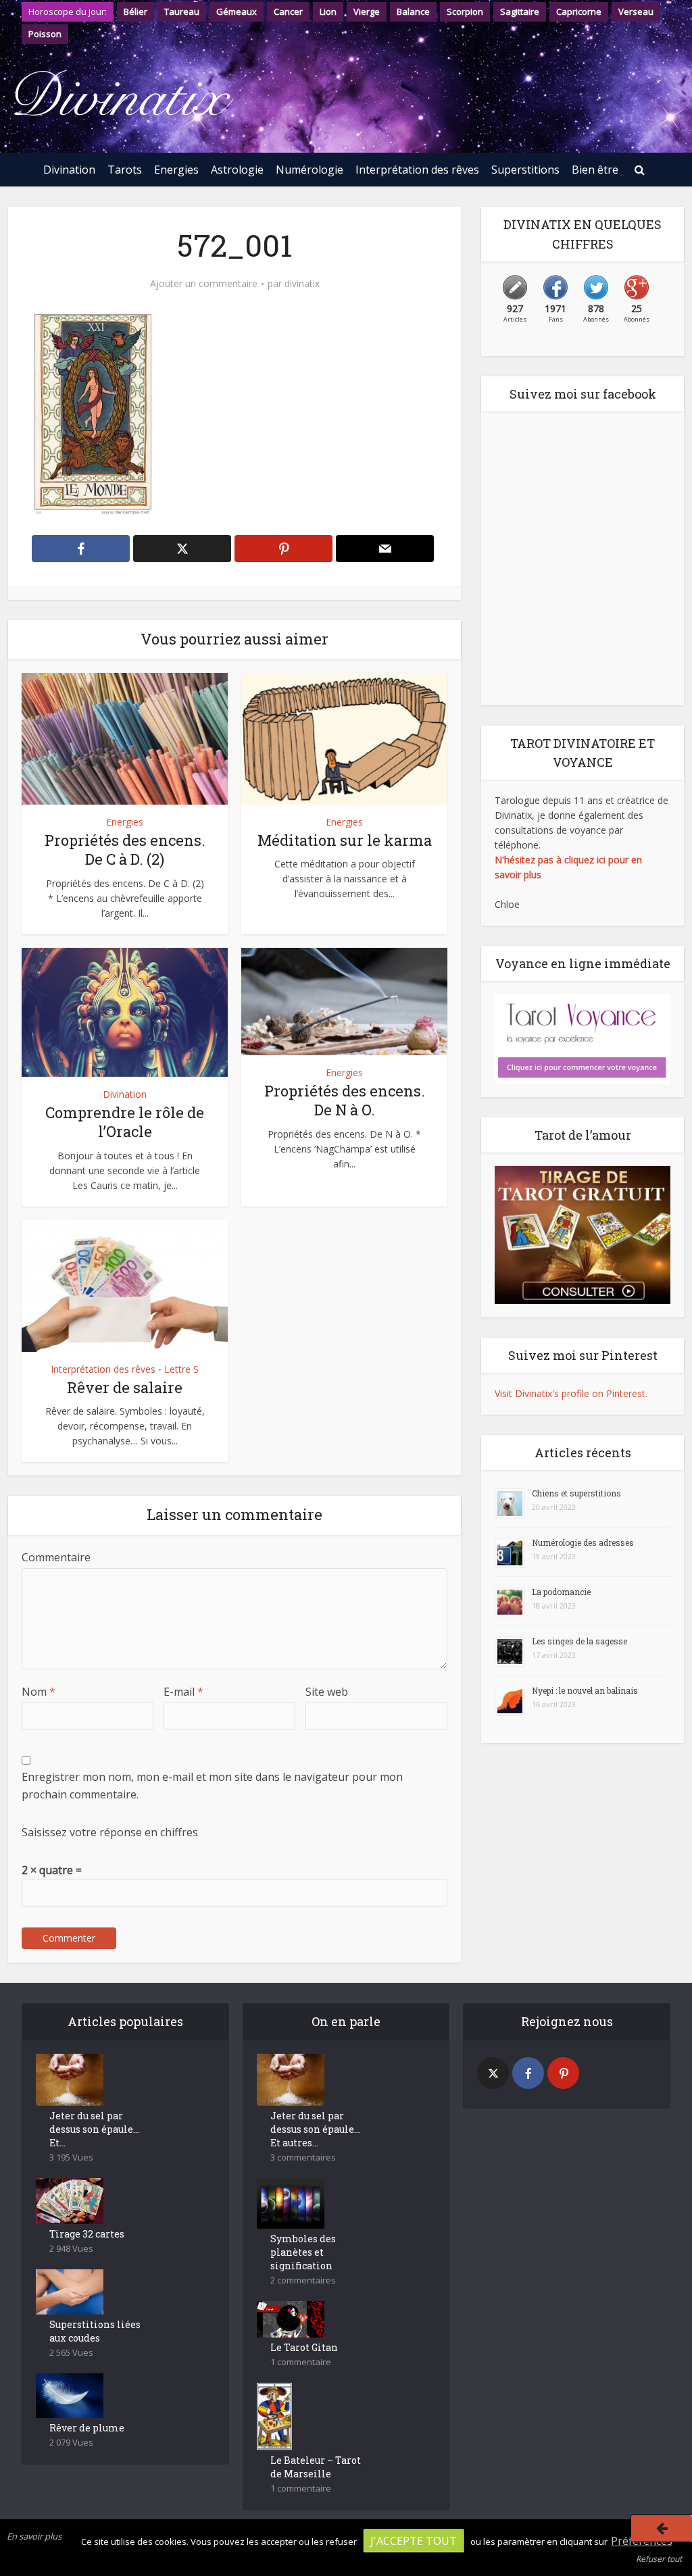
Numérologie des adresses (583, 1542)
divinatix (302, 284)
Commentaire (56, 1557)
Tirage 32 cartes (87, 2234)
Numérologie (310, 170)
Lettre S (181, 1369)
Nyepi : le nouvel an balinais (585, 1690)
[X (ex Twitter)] (493, 2073)
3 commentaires (303, 2157)
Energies (176, 170)
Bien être (595, 170)
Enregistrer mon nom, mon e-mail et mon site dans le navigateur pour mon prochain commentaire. (212, 1786)
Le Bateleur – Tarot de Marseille (316, 2467)
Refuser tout (659, 2559)
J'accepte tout (414, 2541)
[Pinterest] (563, 2073)
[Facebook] (528, 2073)
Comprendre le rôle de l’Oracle (125, 1122)
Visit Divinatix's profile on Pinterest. (571, 1393)
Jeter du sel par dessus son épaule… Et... (94, 2129)
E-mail (183, 1692)
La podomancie (561, 1592)
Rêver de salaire (125, 1387)
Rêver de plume (87, 2428)
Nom (39, 1692)
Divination (69, 170)
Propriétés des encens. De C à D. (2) (125, 850)
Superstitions (525, 170)
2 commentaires (303, 2280)
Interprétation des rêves (417, 170)
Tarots (125, 170)
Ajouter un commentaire (204, 284)
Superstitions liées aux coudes (95, 2331)
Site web (327, 1692)
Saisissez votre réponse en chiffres (110, 1832)
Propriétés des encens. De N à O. (345, 1101)
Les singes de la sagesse (579, 1641)
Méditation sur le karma (345, 840)
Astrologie (237, 170)
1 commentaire (301, 2362)
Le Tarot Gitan (304, 2347)
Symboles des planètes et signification (303, 2252)
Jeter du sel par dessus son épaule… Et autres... (315, 2129)
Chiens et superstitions (576, 1493)
